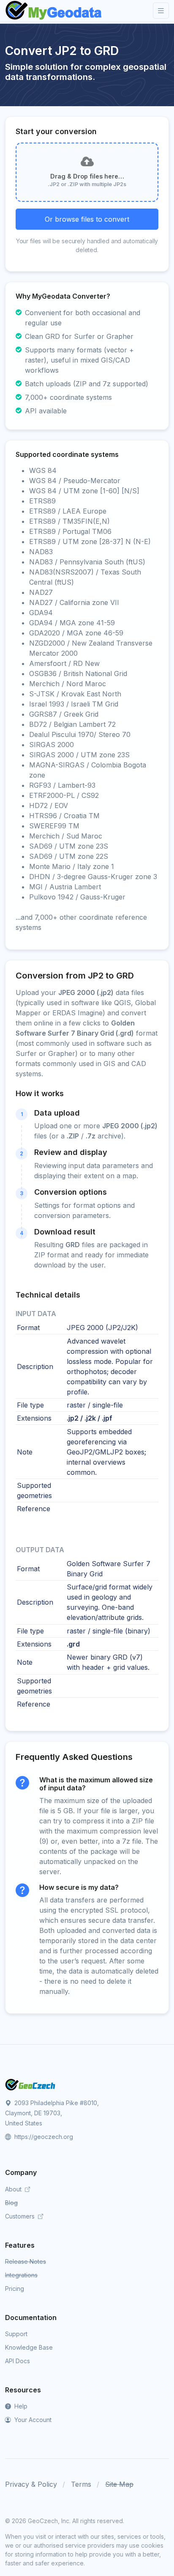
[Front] (54, 11)
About (14, 2189)
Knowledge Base (29, 2347)
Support (16, 2334)
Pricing (15, 2289)
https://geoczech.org (43, 2137)
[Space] (30, 2084)
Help (20, 2406)
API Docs (18, 2361)
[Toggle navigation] (161, 11)
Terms (81, 2484)
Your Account (32, 2420)
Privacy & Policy (31, 2484)
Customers (21, 2216)
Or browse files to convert (87, 219)
